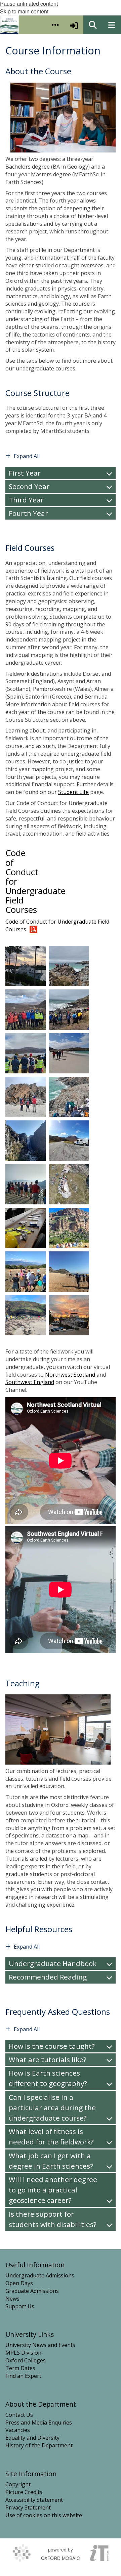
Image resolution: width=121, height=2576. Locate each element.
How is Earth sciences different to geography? (48, 2078)
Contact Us (19, 2415)
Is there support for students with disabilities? (53, 2219)
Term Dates (20, 2368)
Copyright (18, 2484)
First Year (25, 473)
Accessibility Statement (34, 2500)
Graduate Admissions (32, 2291)
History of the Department (39, 2445)
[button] (55, 25)
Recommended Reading (48, 1977)
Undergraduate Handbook (53, 1963)
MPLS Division (23, 2353)
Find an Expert (23, 2376)
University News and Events (40, 2345)
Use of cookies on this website (44, 2515)
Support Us (20, 2306)
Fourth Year (28, 513)
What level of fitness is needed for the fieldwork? (51, 2137)
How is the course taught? (52, 2046)
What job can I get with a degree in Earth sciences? (51, 2161)
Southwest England (30, 1382)
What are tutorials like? (48, 2059)
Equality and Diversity (32, 2438)
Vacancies (18, 2430)
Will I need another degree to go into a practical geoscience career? (53, 2190)
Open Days (19, 2283)
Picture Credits (24, 2492)
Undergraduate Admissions (40, 2275)
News (12, 2299)
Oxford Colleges (26, 2360)
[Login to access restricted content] (74, 25)
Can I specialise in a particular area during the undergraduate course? (52, 2107)
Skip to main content (24, 11)
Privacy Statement (28, 2507)
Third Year (26, 500)
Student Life (73, 792)
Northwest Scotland (70, 1375)
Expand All (27, 456)
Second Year (29, 486)
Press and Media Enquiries (39, 2423)
